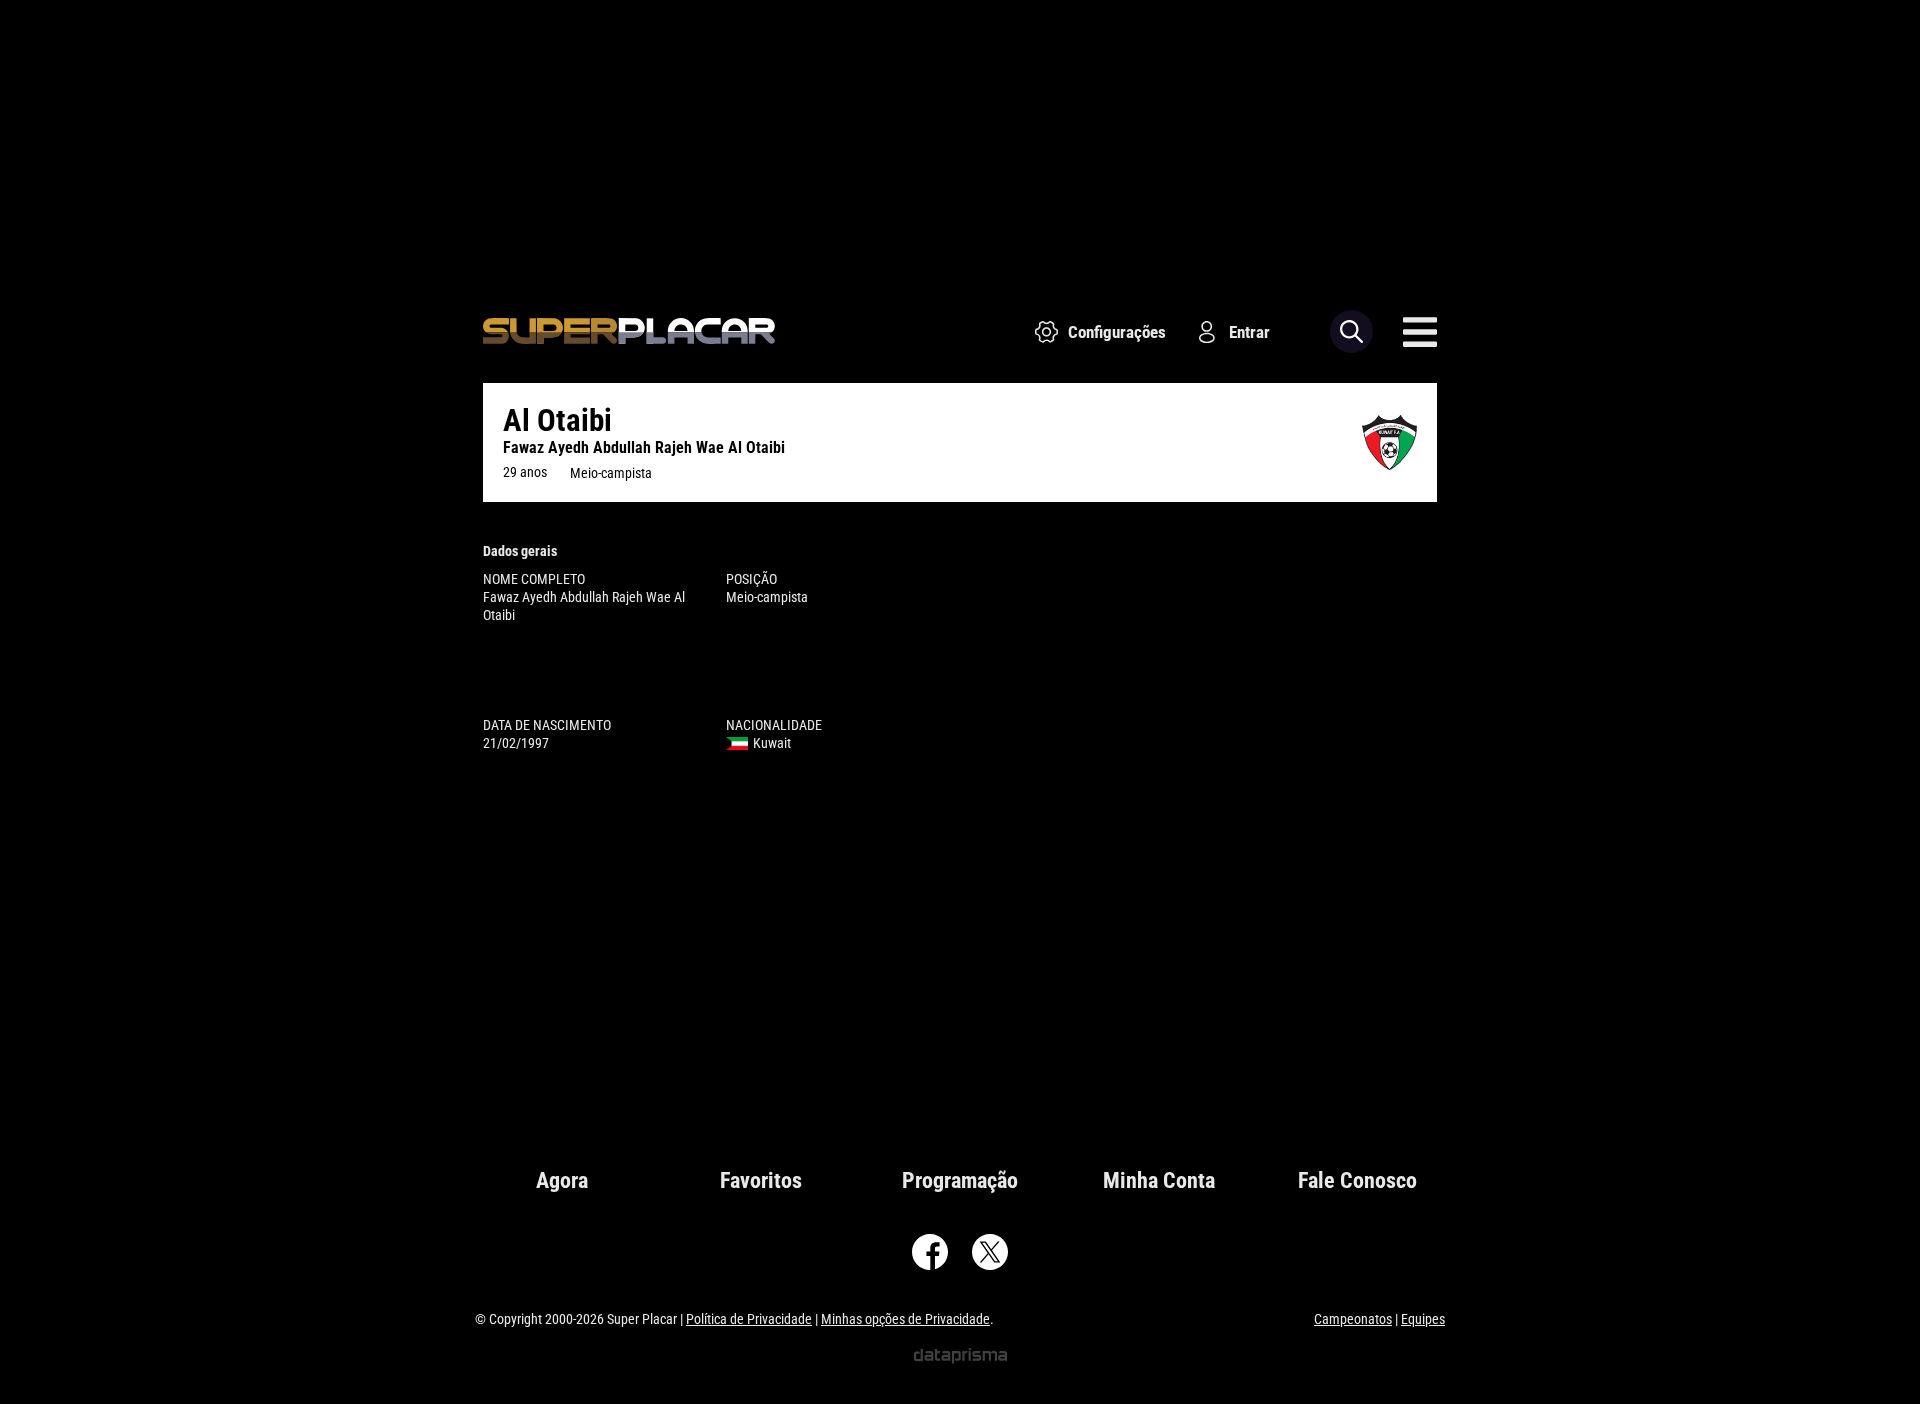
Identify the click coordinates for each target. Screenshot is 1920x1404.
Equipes (1423, 1319)
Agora (562, 1180)
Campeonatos (1353, 1319)
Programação (960, 1180)
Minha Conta (1159, 1180)
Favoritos (761, 1180)
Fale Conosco (1357, 1180)
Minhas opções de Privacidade (905, 1319)
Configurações (1117, 332)
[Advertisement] (960, 140)
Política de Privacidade (749, 1319)
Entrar (1249, 332)
